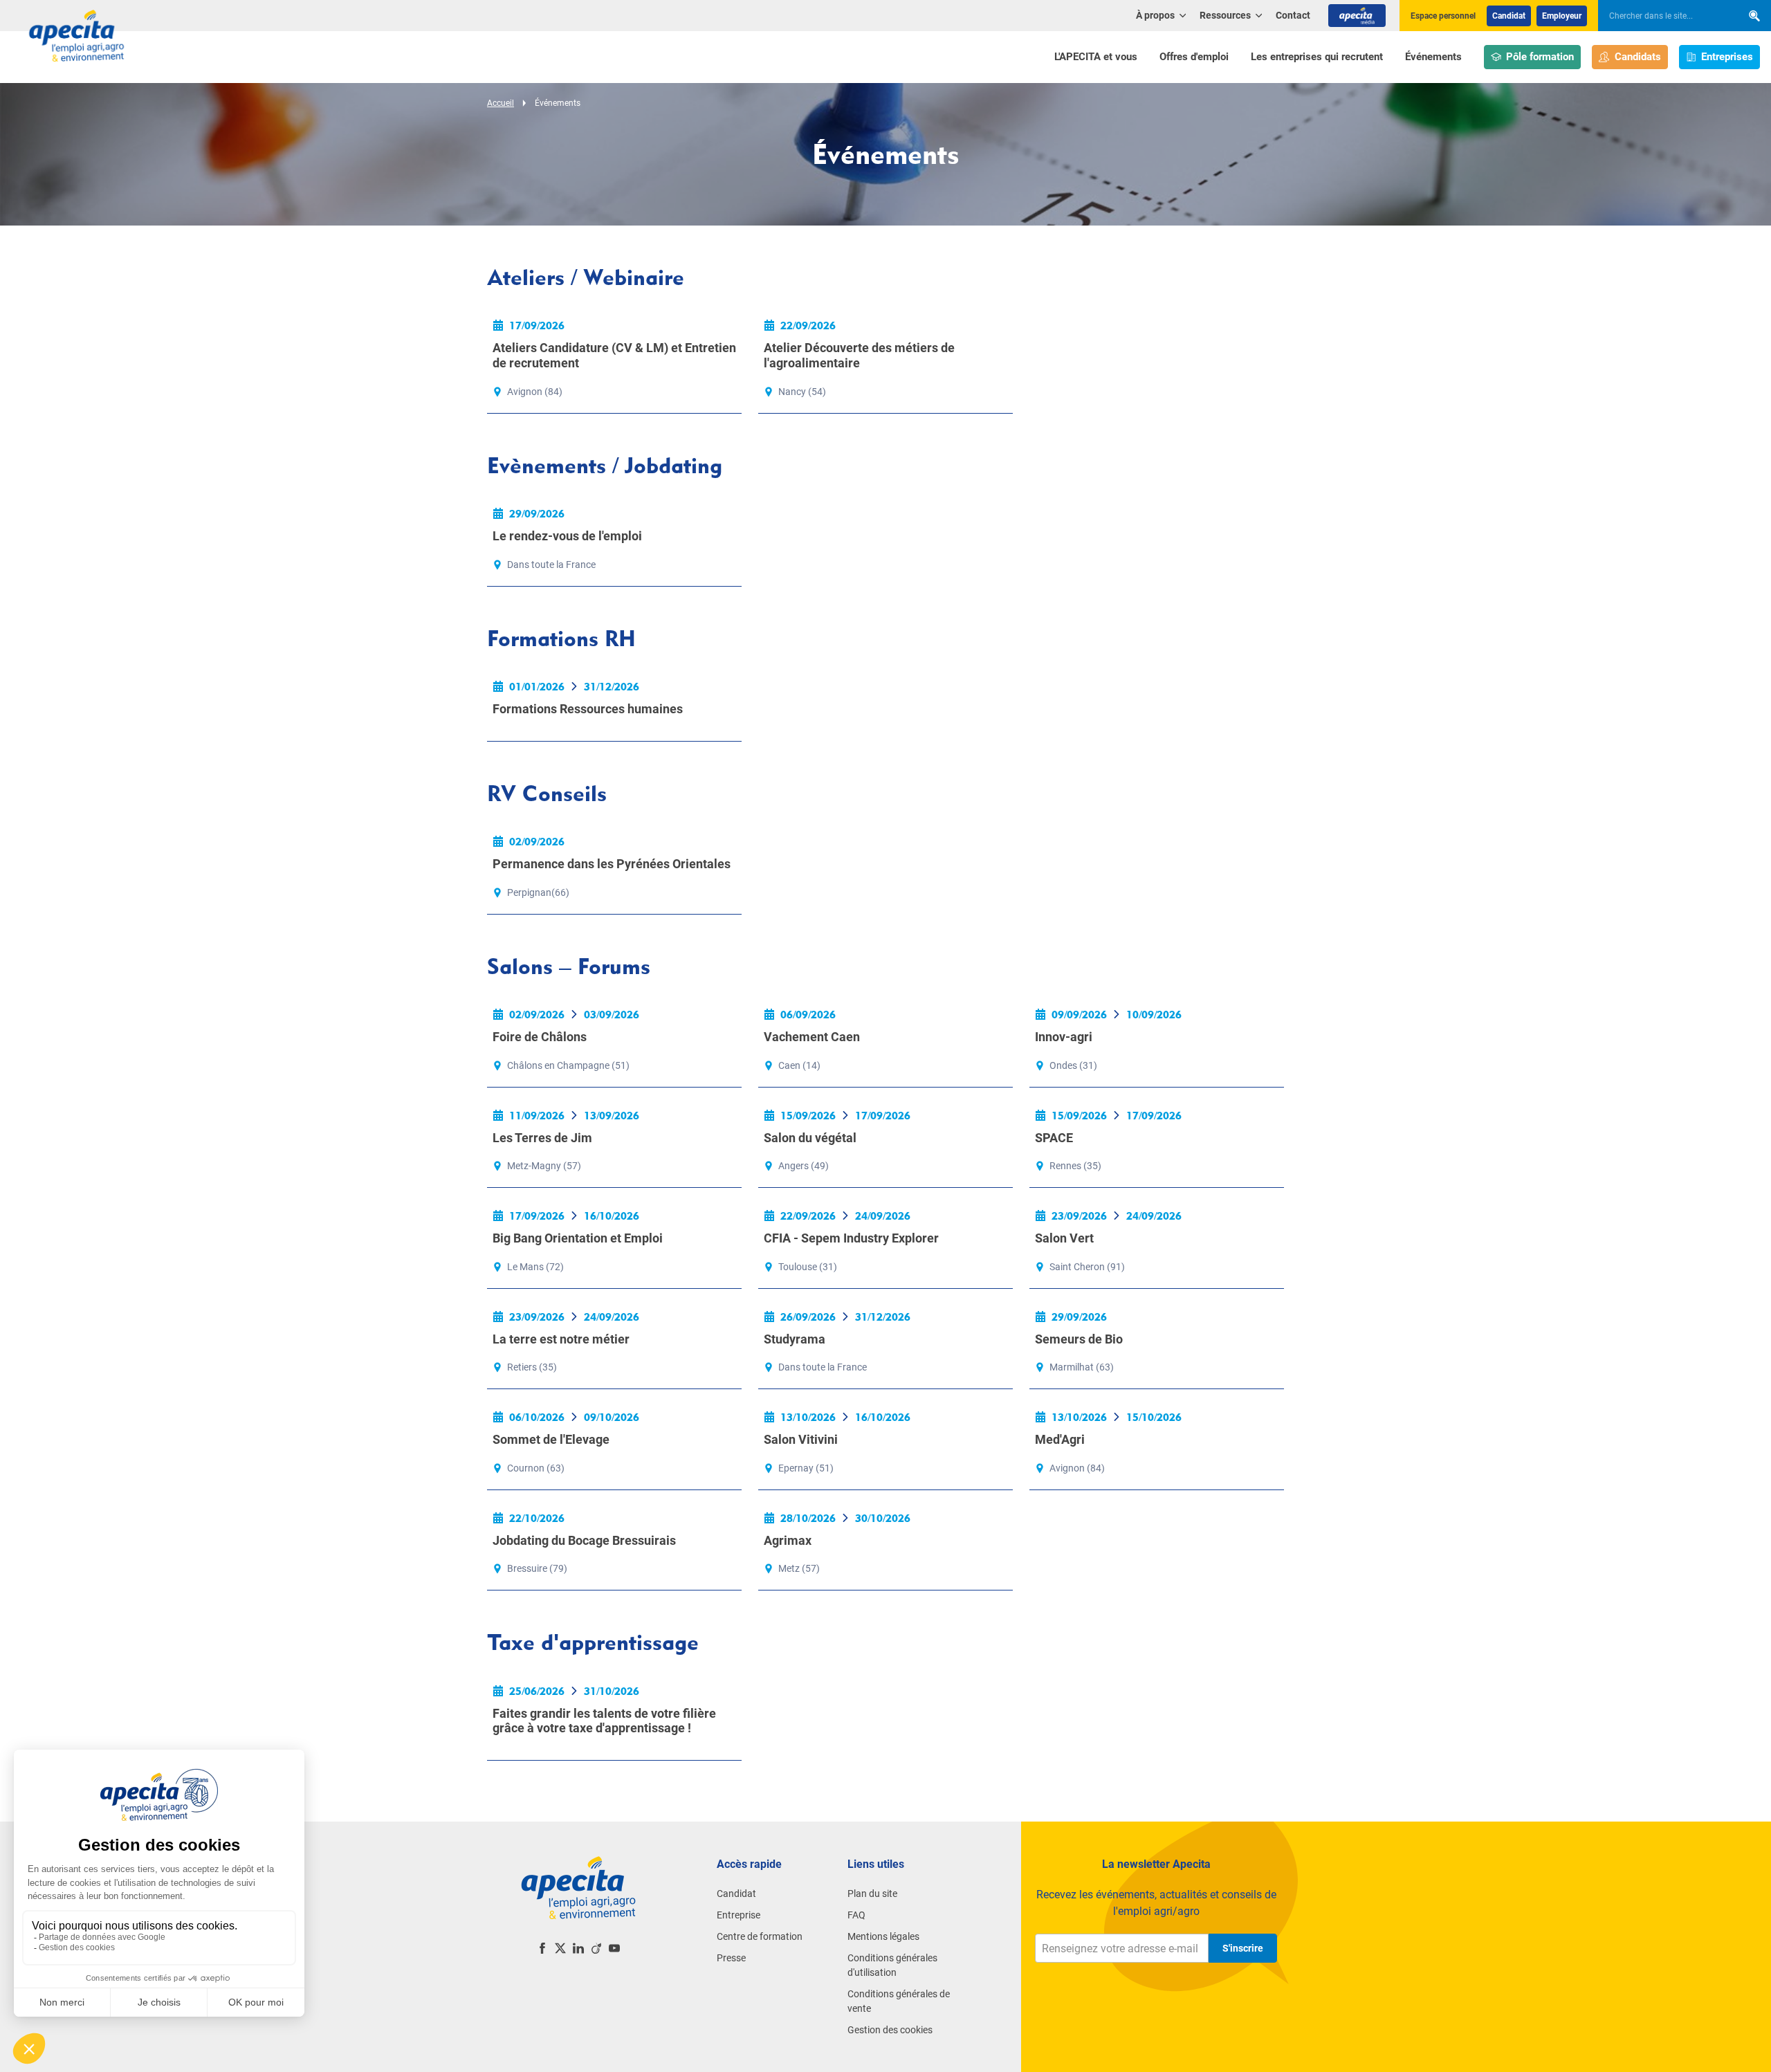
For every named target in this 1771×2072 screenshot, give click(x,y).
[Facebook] (542, 1948)
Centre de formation (760, 1936)
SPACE (1054, 1138)
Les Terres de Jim (542, 1138)
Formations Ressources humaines (588, 709)
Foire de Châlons (540, 1037)
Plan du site (872, 1894)
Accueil (501, 103)
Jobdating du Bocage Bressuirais (584, 1540)
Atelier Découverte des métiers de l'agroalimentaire (859, 355)
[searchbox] (1663, 16)
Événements (1433, 57)
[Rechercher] (1754, 16)
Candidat (1509, 16)
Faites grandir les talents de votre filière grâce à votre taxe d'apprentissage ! (604, 1721)
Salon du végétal (810, 1138)
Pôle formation (1540, 57)
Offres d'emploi (1194, 57)
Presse (731, 1958)
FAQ (856, 1915)
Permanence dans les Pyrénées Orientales (612, 864)
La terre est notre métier (561, 1339)
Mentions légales (883, 1936)
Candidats (1638, 57)
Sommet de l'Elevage (551, 1439)
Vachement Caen (812, 1037)
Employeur (1562, 16)
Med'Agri (1060, 1439)
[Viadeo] (596, 1948)
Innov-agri (1064, 1037)
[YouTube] (614, 1948)
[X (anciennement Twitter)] (560, 1948)
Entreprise (738, 1915)
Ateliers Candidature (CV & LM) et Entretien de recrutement (614, 355)
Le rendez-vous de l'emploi (567, 536)
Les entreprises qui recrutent (1317, 57)
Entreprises (1727, 57)
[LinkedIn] (578, 1948)
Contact (1293, 15)
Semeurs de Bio (1079, 1339)
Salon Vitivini (801, 1439)
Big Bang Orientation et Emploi (578, 1238)
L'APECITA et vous (1096, 57)
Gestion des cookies (890, 2030)
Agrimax (788, 1540)
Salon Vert (1064, 1238)
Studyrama (795, 1339)
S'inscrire (1243, 1948)
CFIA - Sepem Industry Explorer (851, 1238)
